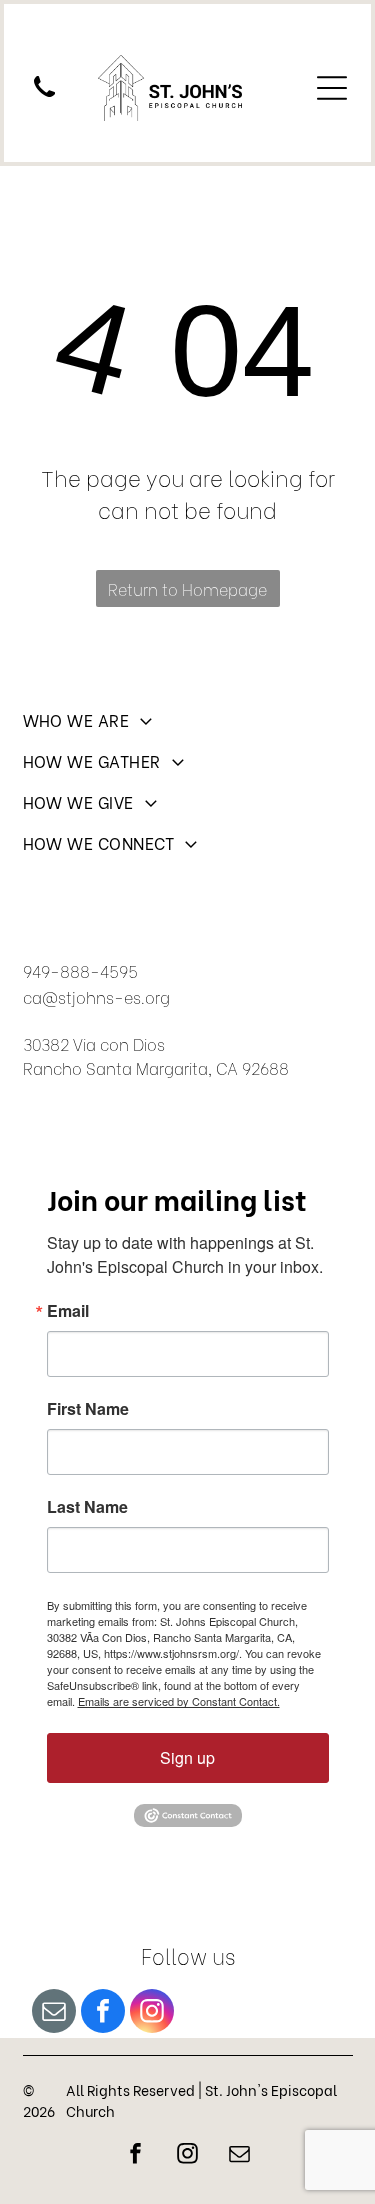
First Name (88, 1409)
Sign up (187, 1757)
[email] (54, 2013)
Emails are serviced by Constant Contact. (179, 1701)
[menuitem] (188, 728)
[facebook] (103, 2013)
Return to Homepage (187, 588)
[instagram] (152, 2013)
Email (68, 1311)
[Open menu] (332, 88)
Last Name (87, 1507)
